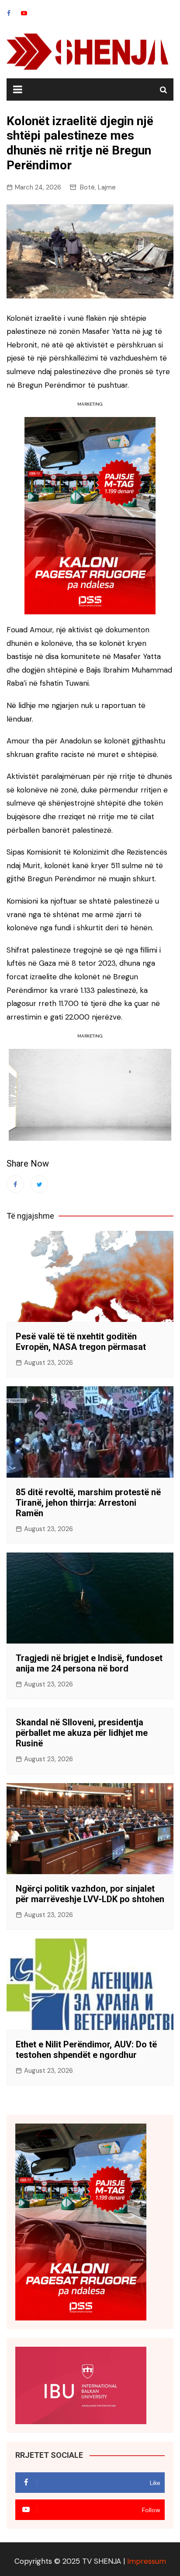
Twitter (39, 1184)
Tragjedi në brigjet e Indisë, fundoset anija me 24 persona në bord (89, 1663)
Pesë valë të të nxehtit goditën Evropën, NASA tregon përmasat (81, 1342)
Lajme (107, 187)
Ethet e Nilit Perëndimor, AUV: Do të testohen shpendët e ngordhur (86, 2050)
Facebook (9, 13)
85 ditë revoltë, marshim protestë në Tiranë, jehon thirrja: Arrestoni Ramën (88, 1503)
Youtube (24, 13)
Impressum (147, 2561)
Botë (87, 187)
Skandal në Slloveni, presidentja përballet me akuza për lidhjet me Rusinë (82, 1733)
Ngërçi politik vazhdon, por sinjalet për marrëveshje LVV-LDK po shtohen (90, 1894)
